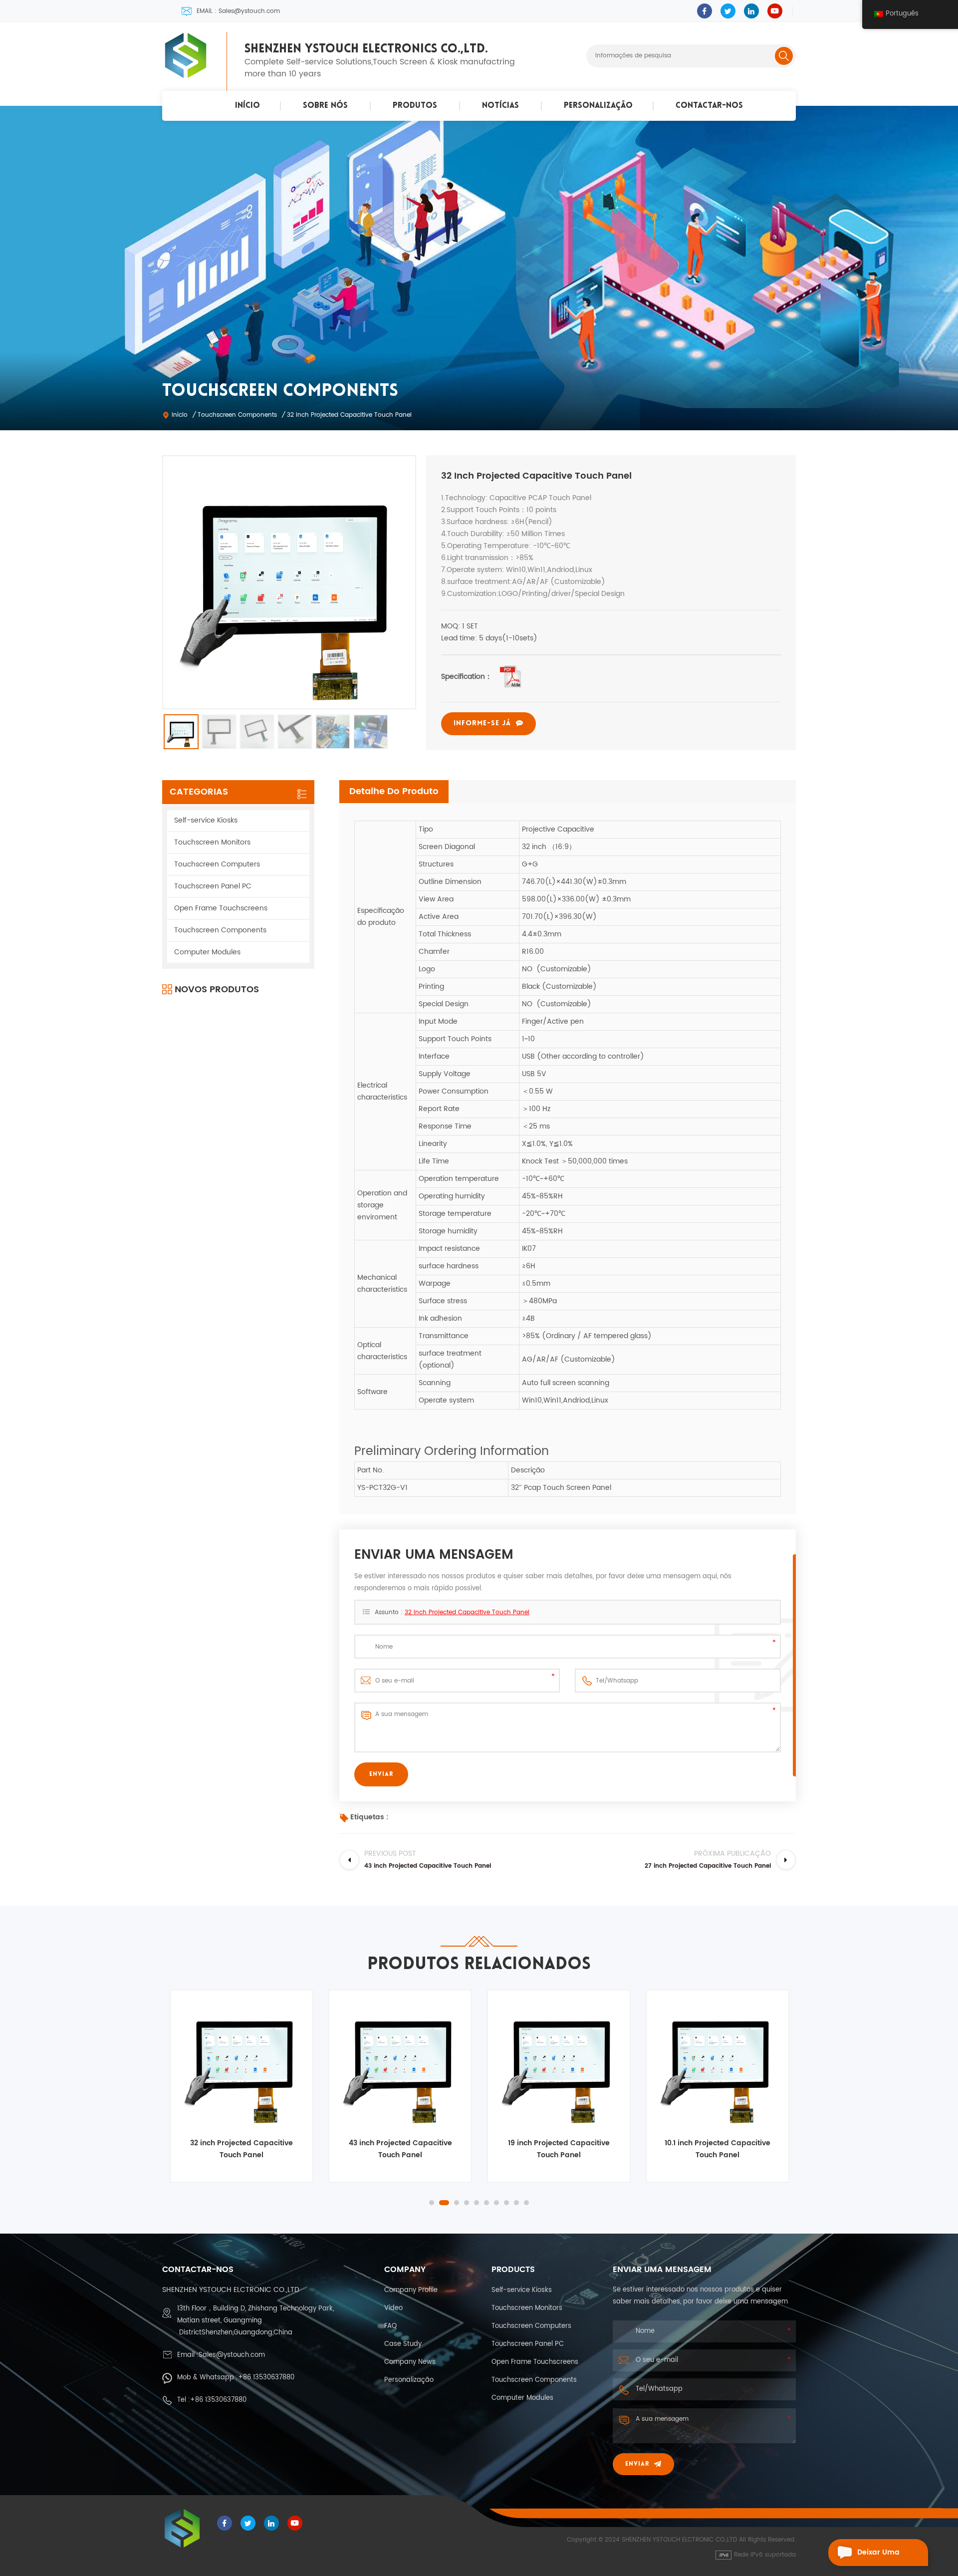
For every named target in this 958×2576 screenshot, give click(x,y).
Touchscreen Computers (217, 864)
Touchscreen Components (237, 415)
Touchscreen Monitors (212, 842)
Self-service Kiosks (206, 820)
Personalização (598, 106)
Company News (410, 2362)
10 (526, 2203)
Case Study (403, 2344)
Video (393, 2308)
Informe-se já (482, 723)
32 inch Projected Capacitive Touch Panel (467, 1612)
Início (247, 106)
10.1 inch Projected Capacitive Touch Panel (559, 2149)
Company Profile (411, 2290)
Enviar (637, 2464)
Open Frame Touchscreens (221, 908)
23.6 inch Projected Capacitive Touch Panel (718, 2149)
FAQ (390, 2326)
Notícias (500, 106)
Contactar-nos (709, 106)
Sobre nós (325, 106)
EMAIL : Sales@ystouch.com (238, 11)
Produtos (415, 106)
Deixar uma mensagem (878, 2556)
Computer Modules (207, 952)
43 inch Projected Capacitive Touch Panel (242, 2149)
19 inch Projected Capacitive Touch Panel (400, 2149)
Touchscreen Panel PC (213, 886)
